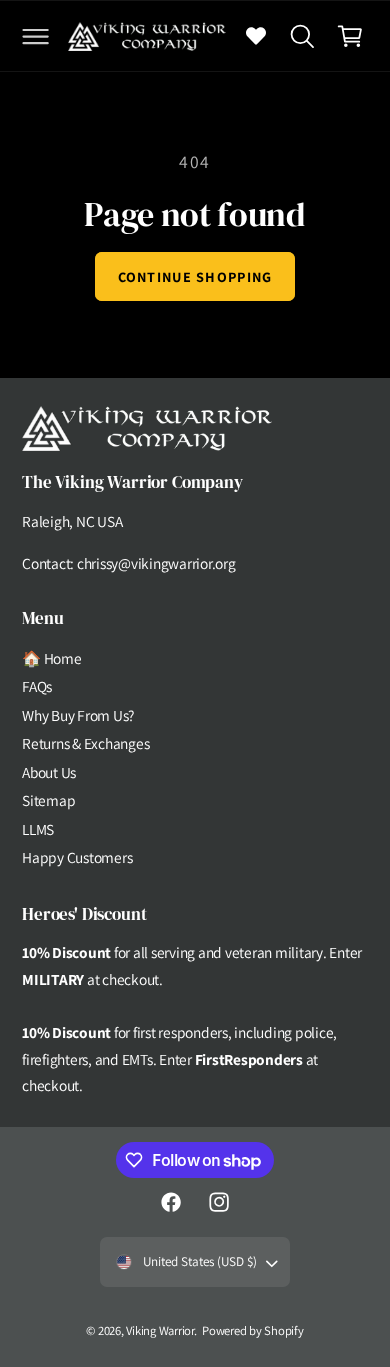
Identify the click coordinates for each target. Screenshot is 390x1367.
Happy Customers (77, 857)
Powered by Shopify (253, 1330)
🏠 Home (52, 658)
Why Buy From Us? (78, 715)
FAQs (37, 686)
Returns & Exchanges (85, 743)
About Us (49, 772)
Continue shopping (195, 276)
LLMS (38, 829)
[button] (35, 36)
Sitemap (48, 800)
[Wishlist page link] (256, 36)
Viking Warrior (160, 1330)
